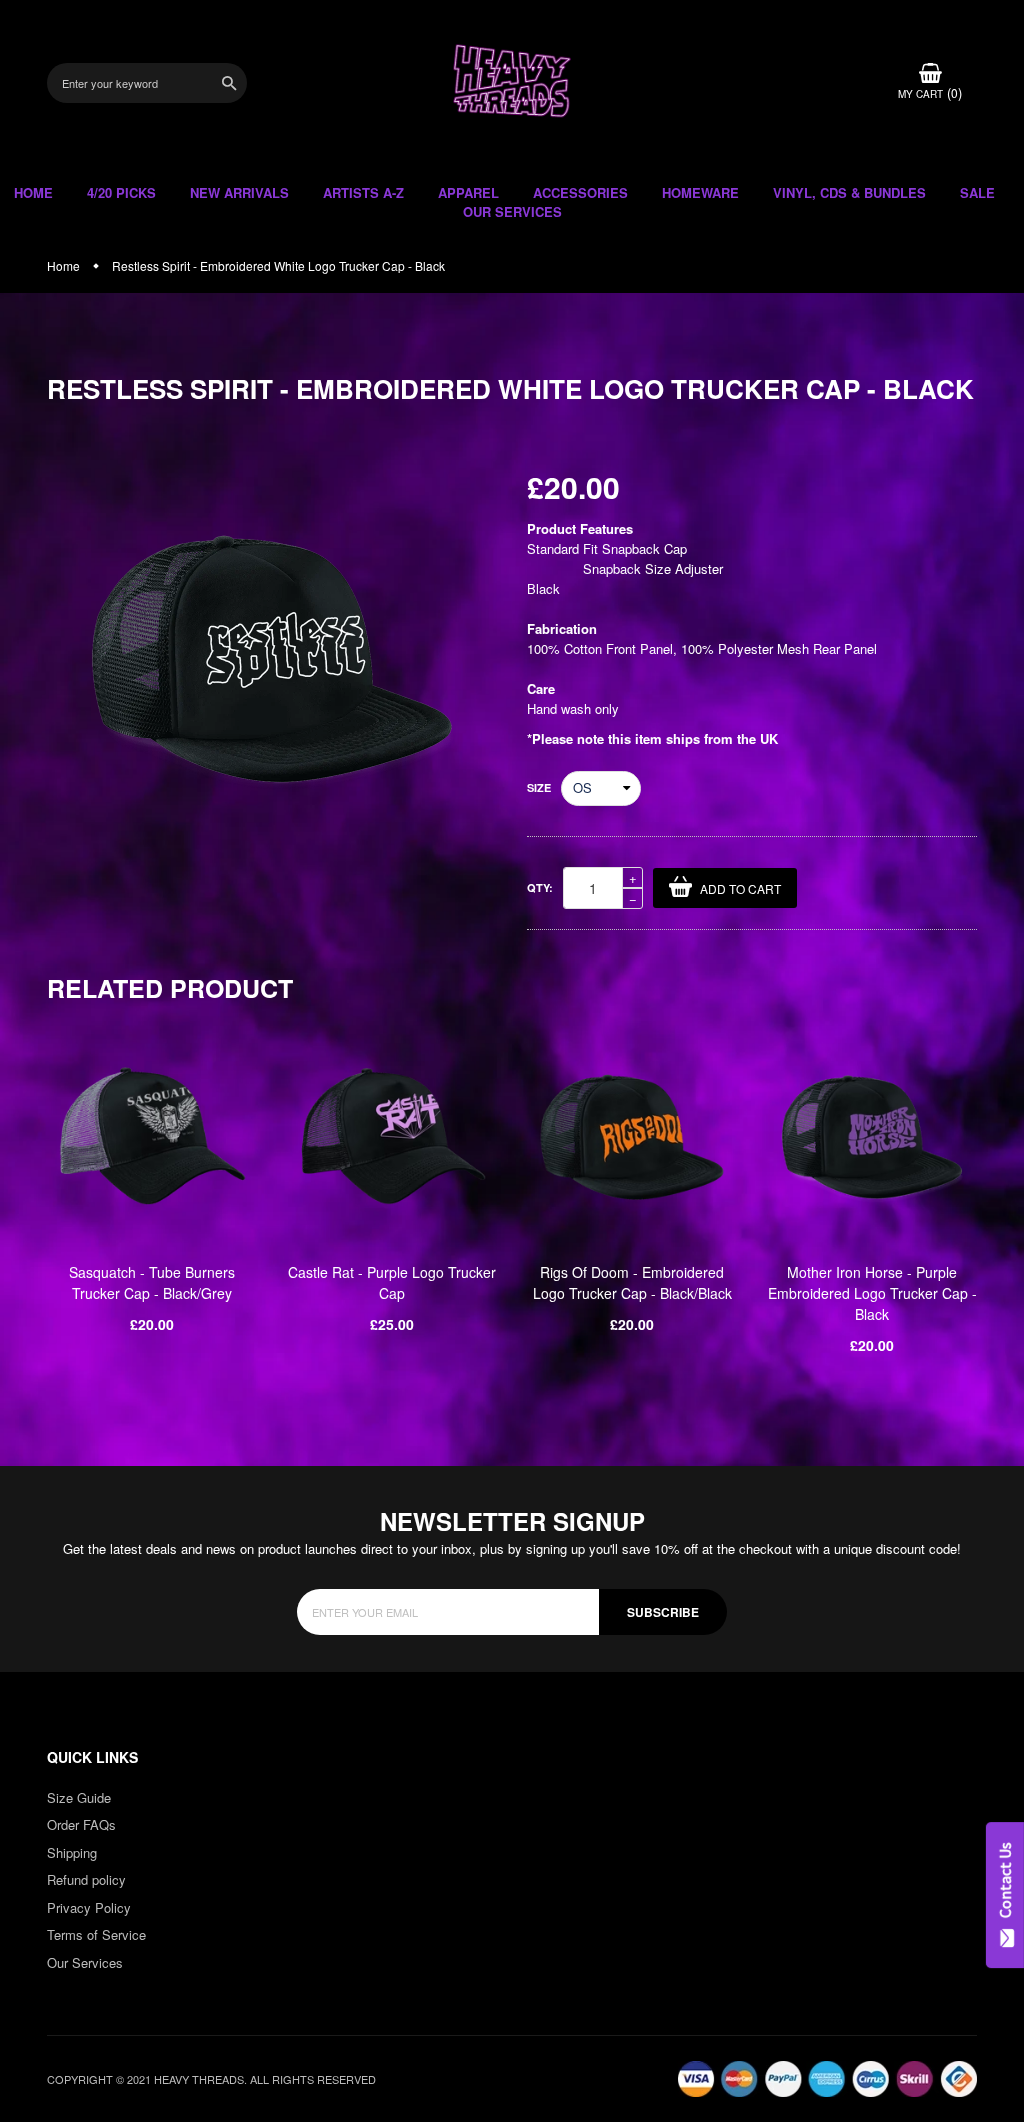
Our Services (85, 1962)
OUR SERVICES (512, 211)
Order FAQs (81, 1824)
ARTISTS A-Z (363, 192)
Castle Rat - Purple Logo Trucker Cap (392, 1282)
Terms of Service (96, 1934)
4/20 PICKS (121, 192)
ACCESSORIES (580, 192)
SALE (977, 192)
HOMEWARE (700, 192)
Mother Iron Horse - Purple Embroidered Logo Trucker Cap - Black (872, 1293)
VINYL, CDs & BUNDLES (849, 192)
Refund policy (86, 1879)
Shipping (72, 1852)
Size (539, 787)
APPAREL (468, 192)
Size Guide (79, 1797)
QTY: (540, 887)
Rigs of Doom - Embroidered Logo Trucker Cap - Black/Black (632, 1282)
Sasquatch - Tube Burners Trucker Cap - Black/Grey (152, 1282)
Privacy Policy (89, 1907)
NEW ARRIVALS (239, 192)
